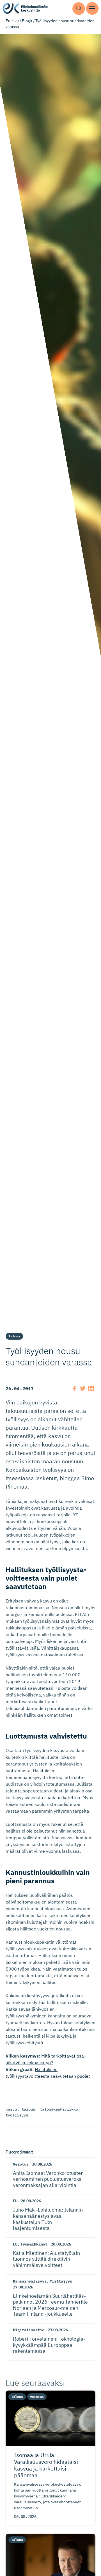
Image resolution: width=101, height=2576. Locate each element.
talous (28, 2109)
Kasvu (11, 2109)
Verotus (21, 2164)
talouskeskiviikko (59, 2109)
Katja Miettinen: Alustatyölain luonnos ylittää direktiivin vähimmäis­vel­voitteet (46, 2259)
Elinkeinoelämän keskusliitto (25, 9)
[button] (79, 9)
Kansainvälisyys (30, 2281)
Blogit (27, 21)
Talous (14, 1336)
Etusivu (12, 21)
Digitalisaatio (29, 2330)
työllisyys (17, 2115)
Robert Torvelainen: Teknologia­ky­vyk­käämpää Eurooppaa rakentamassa (49, 2345)
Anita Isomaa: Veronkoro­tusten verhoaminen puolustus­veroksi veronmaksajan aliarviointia (48, 2179)
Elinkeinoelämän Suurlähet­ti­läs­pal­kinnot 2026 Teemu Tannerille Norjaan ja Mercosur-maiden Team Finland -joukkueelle (50, 2305)
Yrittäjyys (61, 2281)
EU (15, 2201)
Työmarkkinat (34, 2244)
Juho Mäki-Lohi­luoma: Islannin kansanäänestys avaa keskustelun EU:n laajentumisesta (48, 2219)
